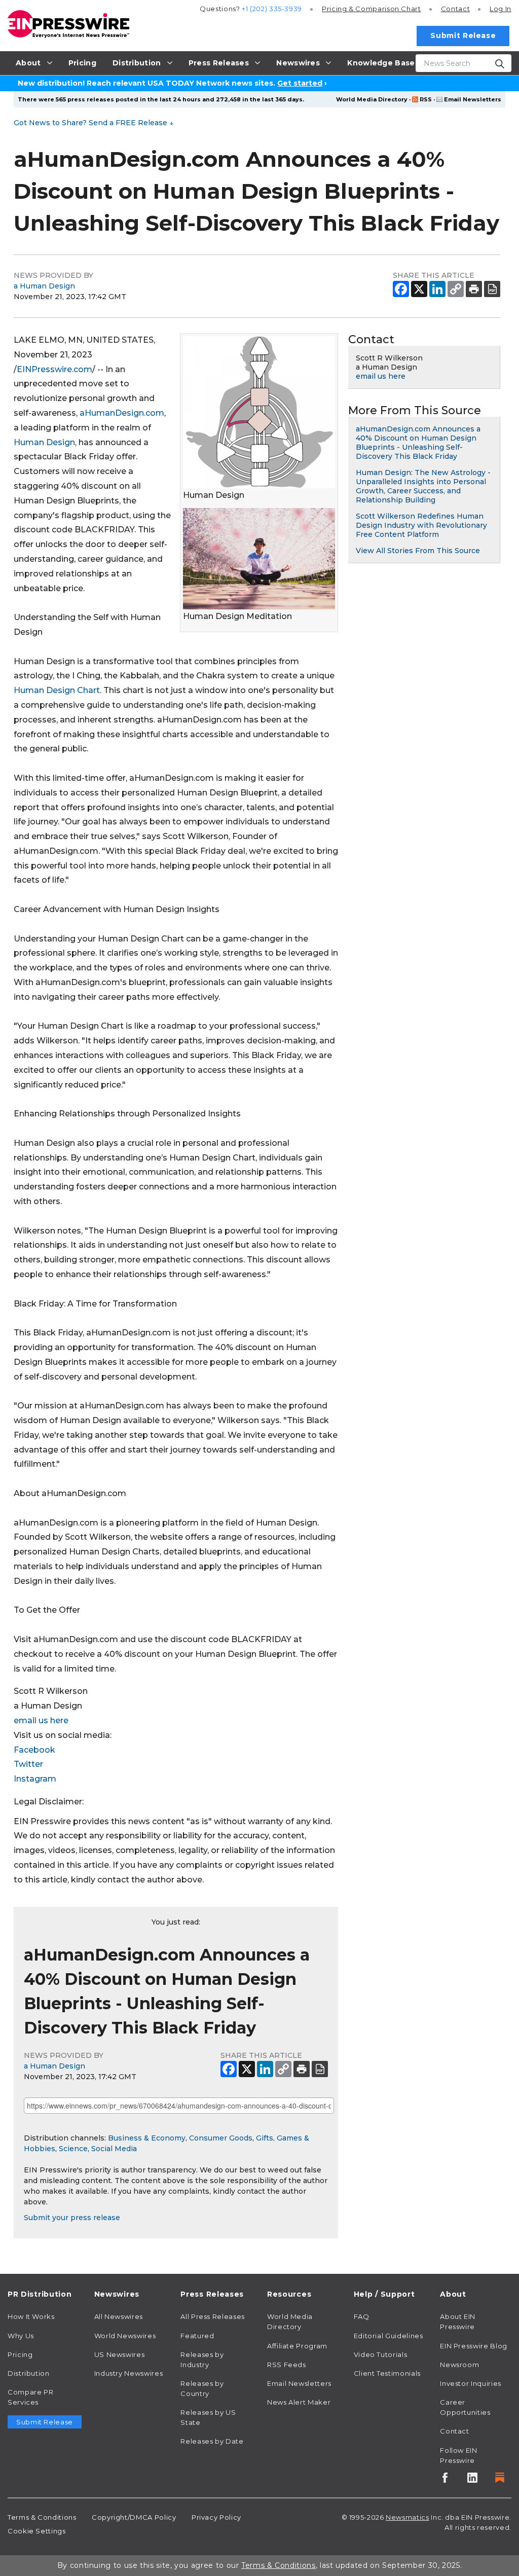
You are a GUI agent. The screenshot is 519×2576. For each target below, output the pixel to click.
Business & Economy (147, 2138)
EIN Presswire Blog (474, 2346)
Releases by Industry (202, 2360)
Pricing (372, 9)
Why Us (21, 2336)
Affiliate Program (297, 2346)
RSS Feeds (287, 2365)
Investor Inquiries (471, 2383)
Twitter (28, 1764)
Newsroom (459, 2365)
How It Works (31, 2316)
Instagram (35, 1779)
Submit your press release (72, 2218)
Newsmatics (407, 2517)
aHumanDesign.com (122, 413)
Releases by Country (202, 2388)
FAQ (362, 2316)
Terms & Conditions (42, 2517)
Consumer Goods (221, 2138)
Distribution (29, 2373)
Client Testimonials (387, 2373)
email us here (41, 1720)
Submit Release (463, 35)
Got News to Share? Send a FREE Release (94, 123)
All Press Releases (213, 2316)
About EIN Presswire (458, 2321)
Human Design (44, 442)
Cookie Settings (37, 2531)
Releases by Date (212, 2441)
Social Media (114, 2149)
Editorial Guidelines (388, 2336)
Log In (501, 9)
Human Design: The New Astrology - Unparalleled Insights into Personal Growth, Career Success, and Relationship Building (423, 486)
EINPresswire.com (54, 369)
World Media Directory (372, 99)
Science (73, 2149)
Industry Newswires (129, 2373)
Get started (300, 83)
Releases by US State (208, 2417)
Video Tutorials (381, 2354)
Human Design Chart (57, 690)
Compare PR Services (30, 2397)
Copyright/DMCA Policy (134, 2517)
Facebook (34, 1750)
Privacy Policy (216, 2517)
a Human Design (44, 286)
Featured (197, 2336)
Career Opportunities (465, 2407)
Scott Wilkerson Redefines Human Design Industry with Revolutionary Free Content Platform (421, 525)
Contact (455, 9)
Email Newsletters (473, 99)
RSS (426, 99)
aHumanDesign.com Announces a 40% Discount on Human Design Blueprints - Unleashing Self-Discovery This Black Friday (418, 443)
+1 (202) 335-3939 (272, 9)
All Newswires (119, 2316)
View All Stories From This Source (418, 551)
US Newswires (120, 2354)
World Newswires (125, 2336)
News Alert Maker (299, 2402)
